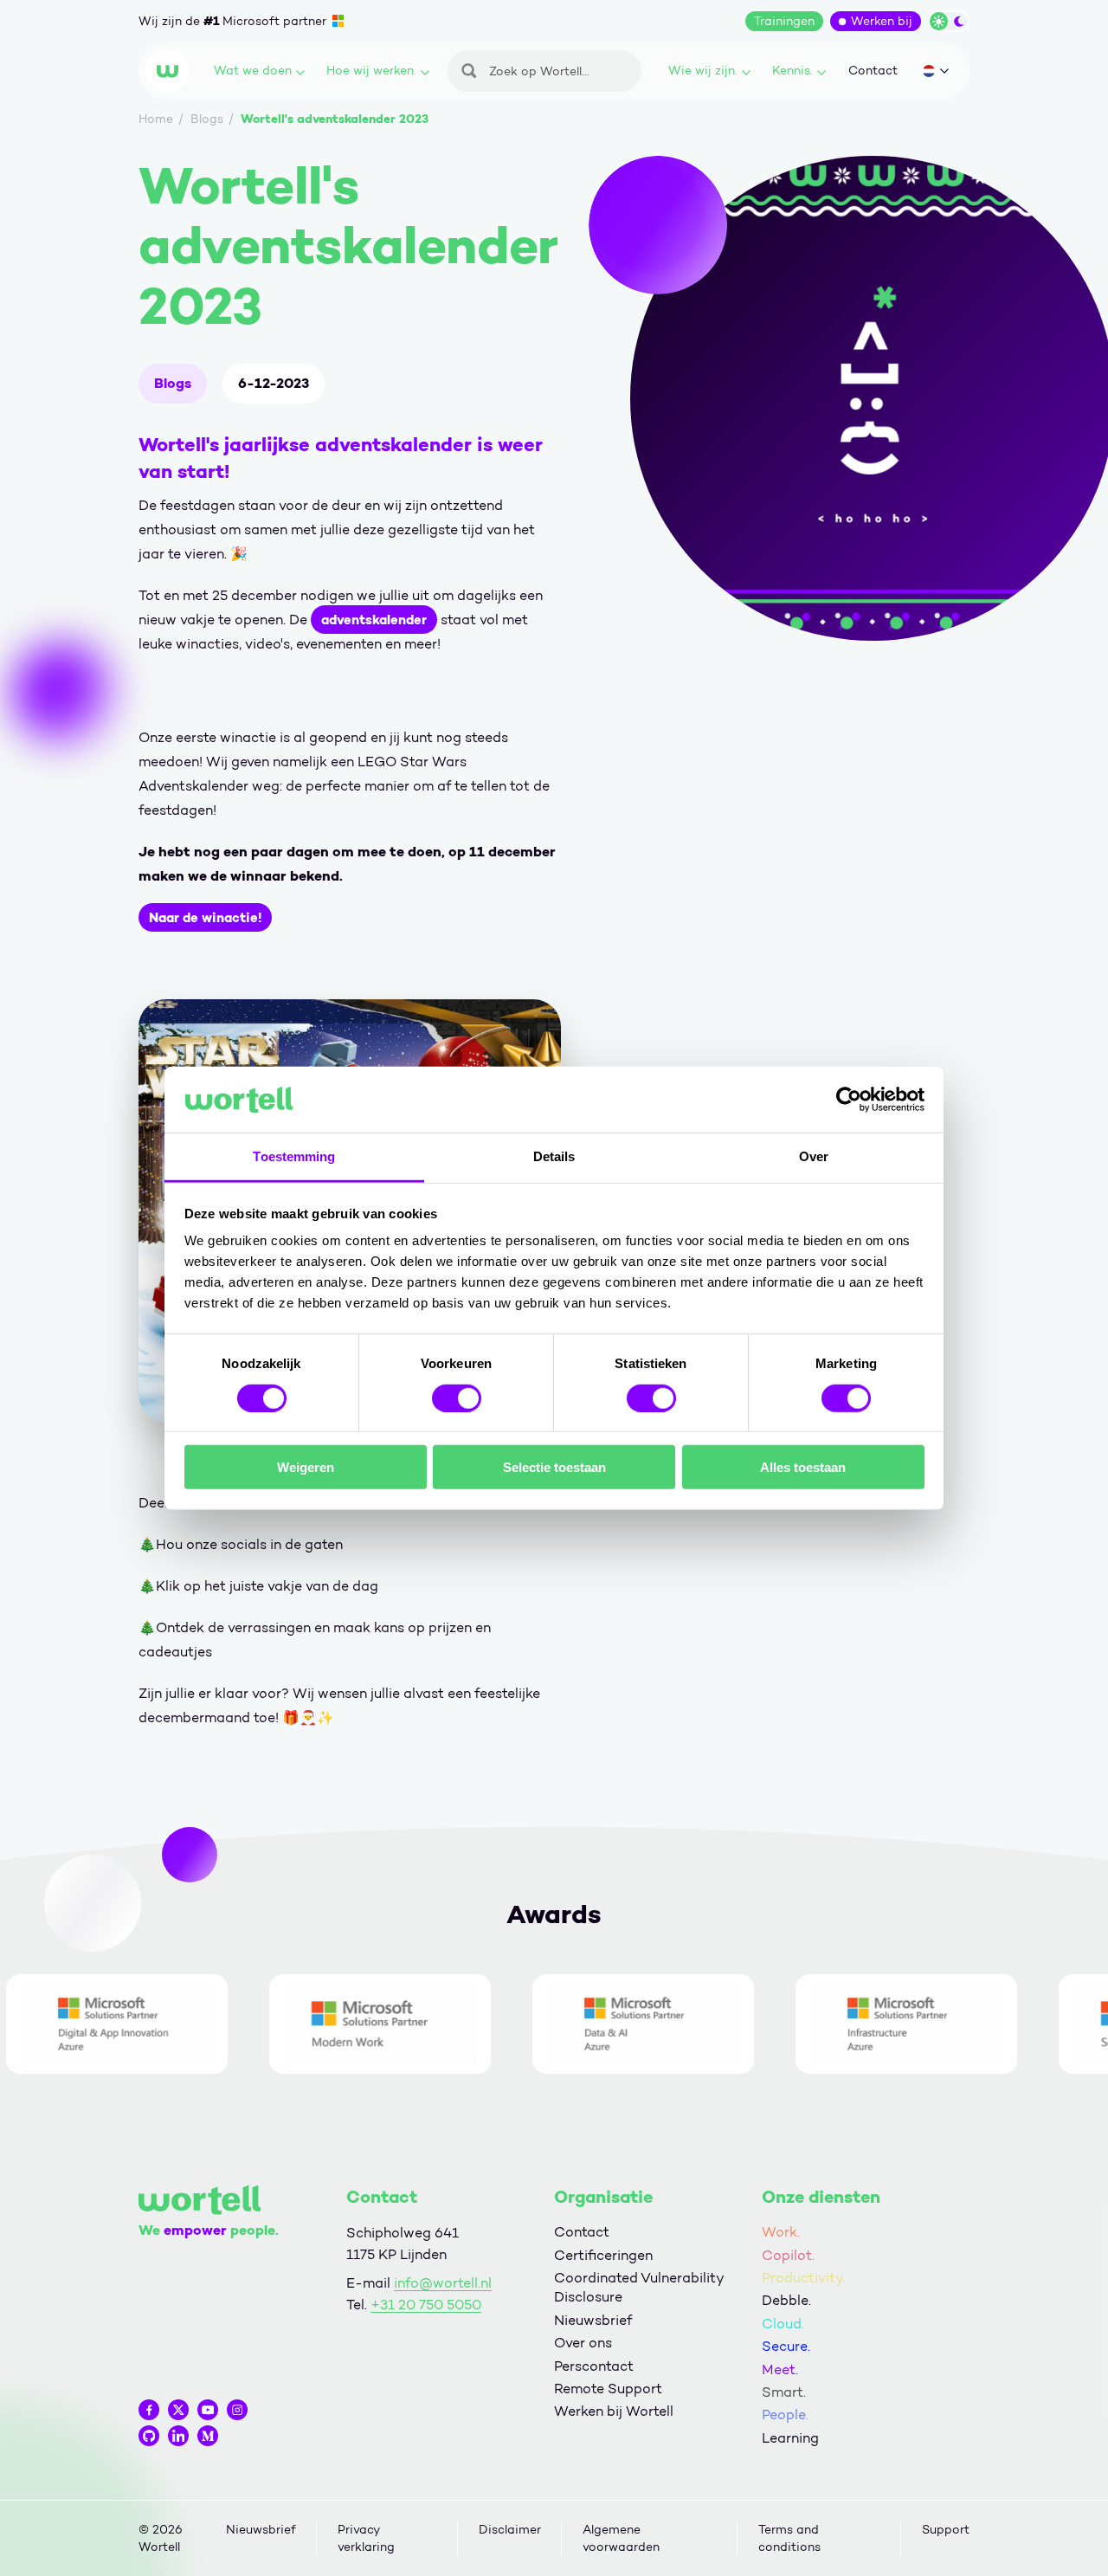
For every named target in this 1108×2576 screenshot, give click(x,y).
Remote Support (608, 2389)
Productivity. (804, 2278)
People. (785, 2415)
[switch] (457, 1398)
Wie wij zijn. (703, 71)
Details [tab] (554, 1156)
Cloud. (783, 2324)
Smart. (784, 2392)
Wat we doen (253, 71)
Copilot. (788, 2255)
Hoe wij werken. (371, 71)
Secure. (786, 2346)
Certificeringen (603, 2255)
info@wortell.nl (443, 2283)
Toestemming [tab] (294, 1156)
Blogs (173, 383)
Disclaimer (510, 2530)
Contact (873, 71)
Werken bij (882, 21)
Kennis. (792, 71)
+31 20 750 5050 (426, 2305)
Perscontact (594, 2366)
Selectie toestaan (554, 1467)
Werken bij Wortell (614, 2411)
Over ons (583, 2343)
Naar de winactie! (205, 917)
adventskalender (374, 620)
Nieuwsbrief (593, 2320)
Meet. (780, 2369)
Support (946, 2530)
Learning (790, 2438)
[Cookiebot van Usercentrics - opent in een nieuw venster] (849, 1100)
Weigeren (306, 1467)
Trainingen (784, 21)
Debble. (786, 2300)
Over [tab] (814, 1156)
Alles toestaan (803, 1467)
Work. (781, 2232)
